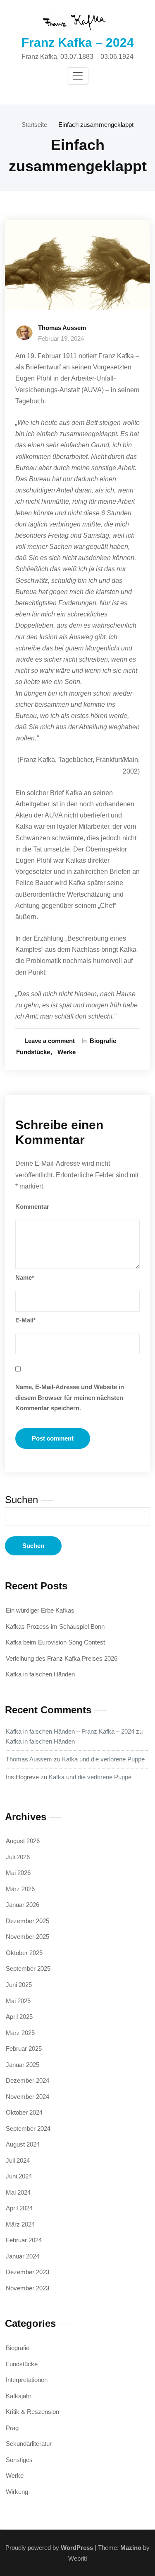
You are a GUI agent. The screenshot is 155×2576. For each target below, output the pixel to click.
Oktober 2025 (24, 1953)
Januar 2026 (23, 1905)
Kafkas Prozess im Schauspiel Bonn (55, 1626)
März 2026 (20, 1889)
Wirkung (17, 2492)
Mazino (131, 2548)
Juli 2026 (18, 1857)
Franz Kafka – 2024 (78, 42)
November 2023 (27, 2288)
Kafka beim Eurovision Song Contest (55, 1642)
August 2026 (23, 1841)
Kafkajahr (19, 2396)
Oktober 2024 (24, 2112)
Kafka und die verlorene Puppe (103, 1759)
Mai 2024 (18, 2192)
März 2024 (20, 2224)
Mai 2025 (18, 2001)
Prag (12, 2428)
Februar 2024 (24, 2240)
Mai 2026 (18, 1873)
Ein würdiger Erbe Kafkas (40, 1610)
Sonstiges (19, 2460)
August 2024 (23, 2144)
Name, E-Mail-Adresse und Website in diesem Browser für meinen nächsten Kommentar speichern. (70, 1397)
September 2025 (28, 1968)
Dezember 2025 (27, 1921)
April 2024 (19, 2208)
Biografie (103, 1041)
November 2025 (27, 1937)
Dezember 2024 (27, 2080)
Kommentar (32, 1207)
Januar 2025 (23, 2065)
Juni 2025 (19, 1985)
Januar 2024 (23, 2256)
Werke (67, 1052)
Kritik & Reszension (32, 2412)
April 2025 (19, 2017)
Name (25, 1277)
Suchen (21, 1500)
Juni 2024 (19, 2176)
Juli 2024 (18, 2160)
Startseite (34, 125)
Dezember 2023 (27, 2272)
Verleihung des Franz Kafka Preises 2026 (62, 1658)
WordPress (77, 2548)
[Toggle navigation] (78, 76)
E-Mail (25, 1320)
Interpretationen (27, 2380)
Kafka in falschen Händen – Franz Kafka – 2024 (70, 1731)
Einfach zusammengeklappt (96, 125)
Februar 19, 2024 (61, 338)
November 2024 (27, 2097)
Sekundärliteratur (29, 2444)
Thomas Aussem (62, 328)
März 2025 (20, 2033)
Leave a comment (50, 1041)
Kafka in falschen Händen (40, 1674)
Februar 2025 (24, 2048)
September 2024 (28, 2128)
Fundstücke (33, 1052)
